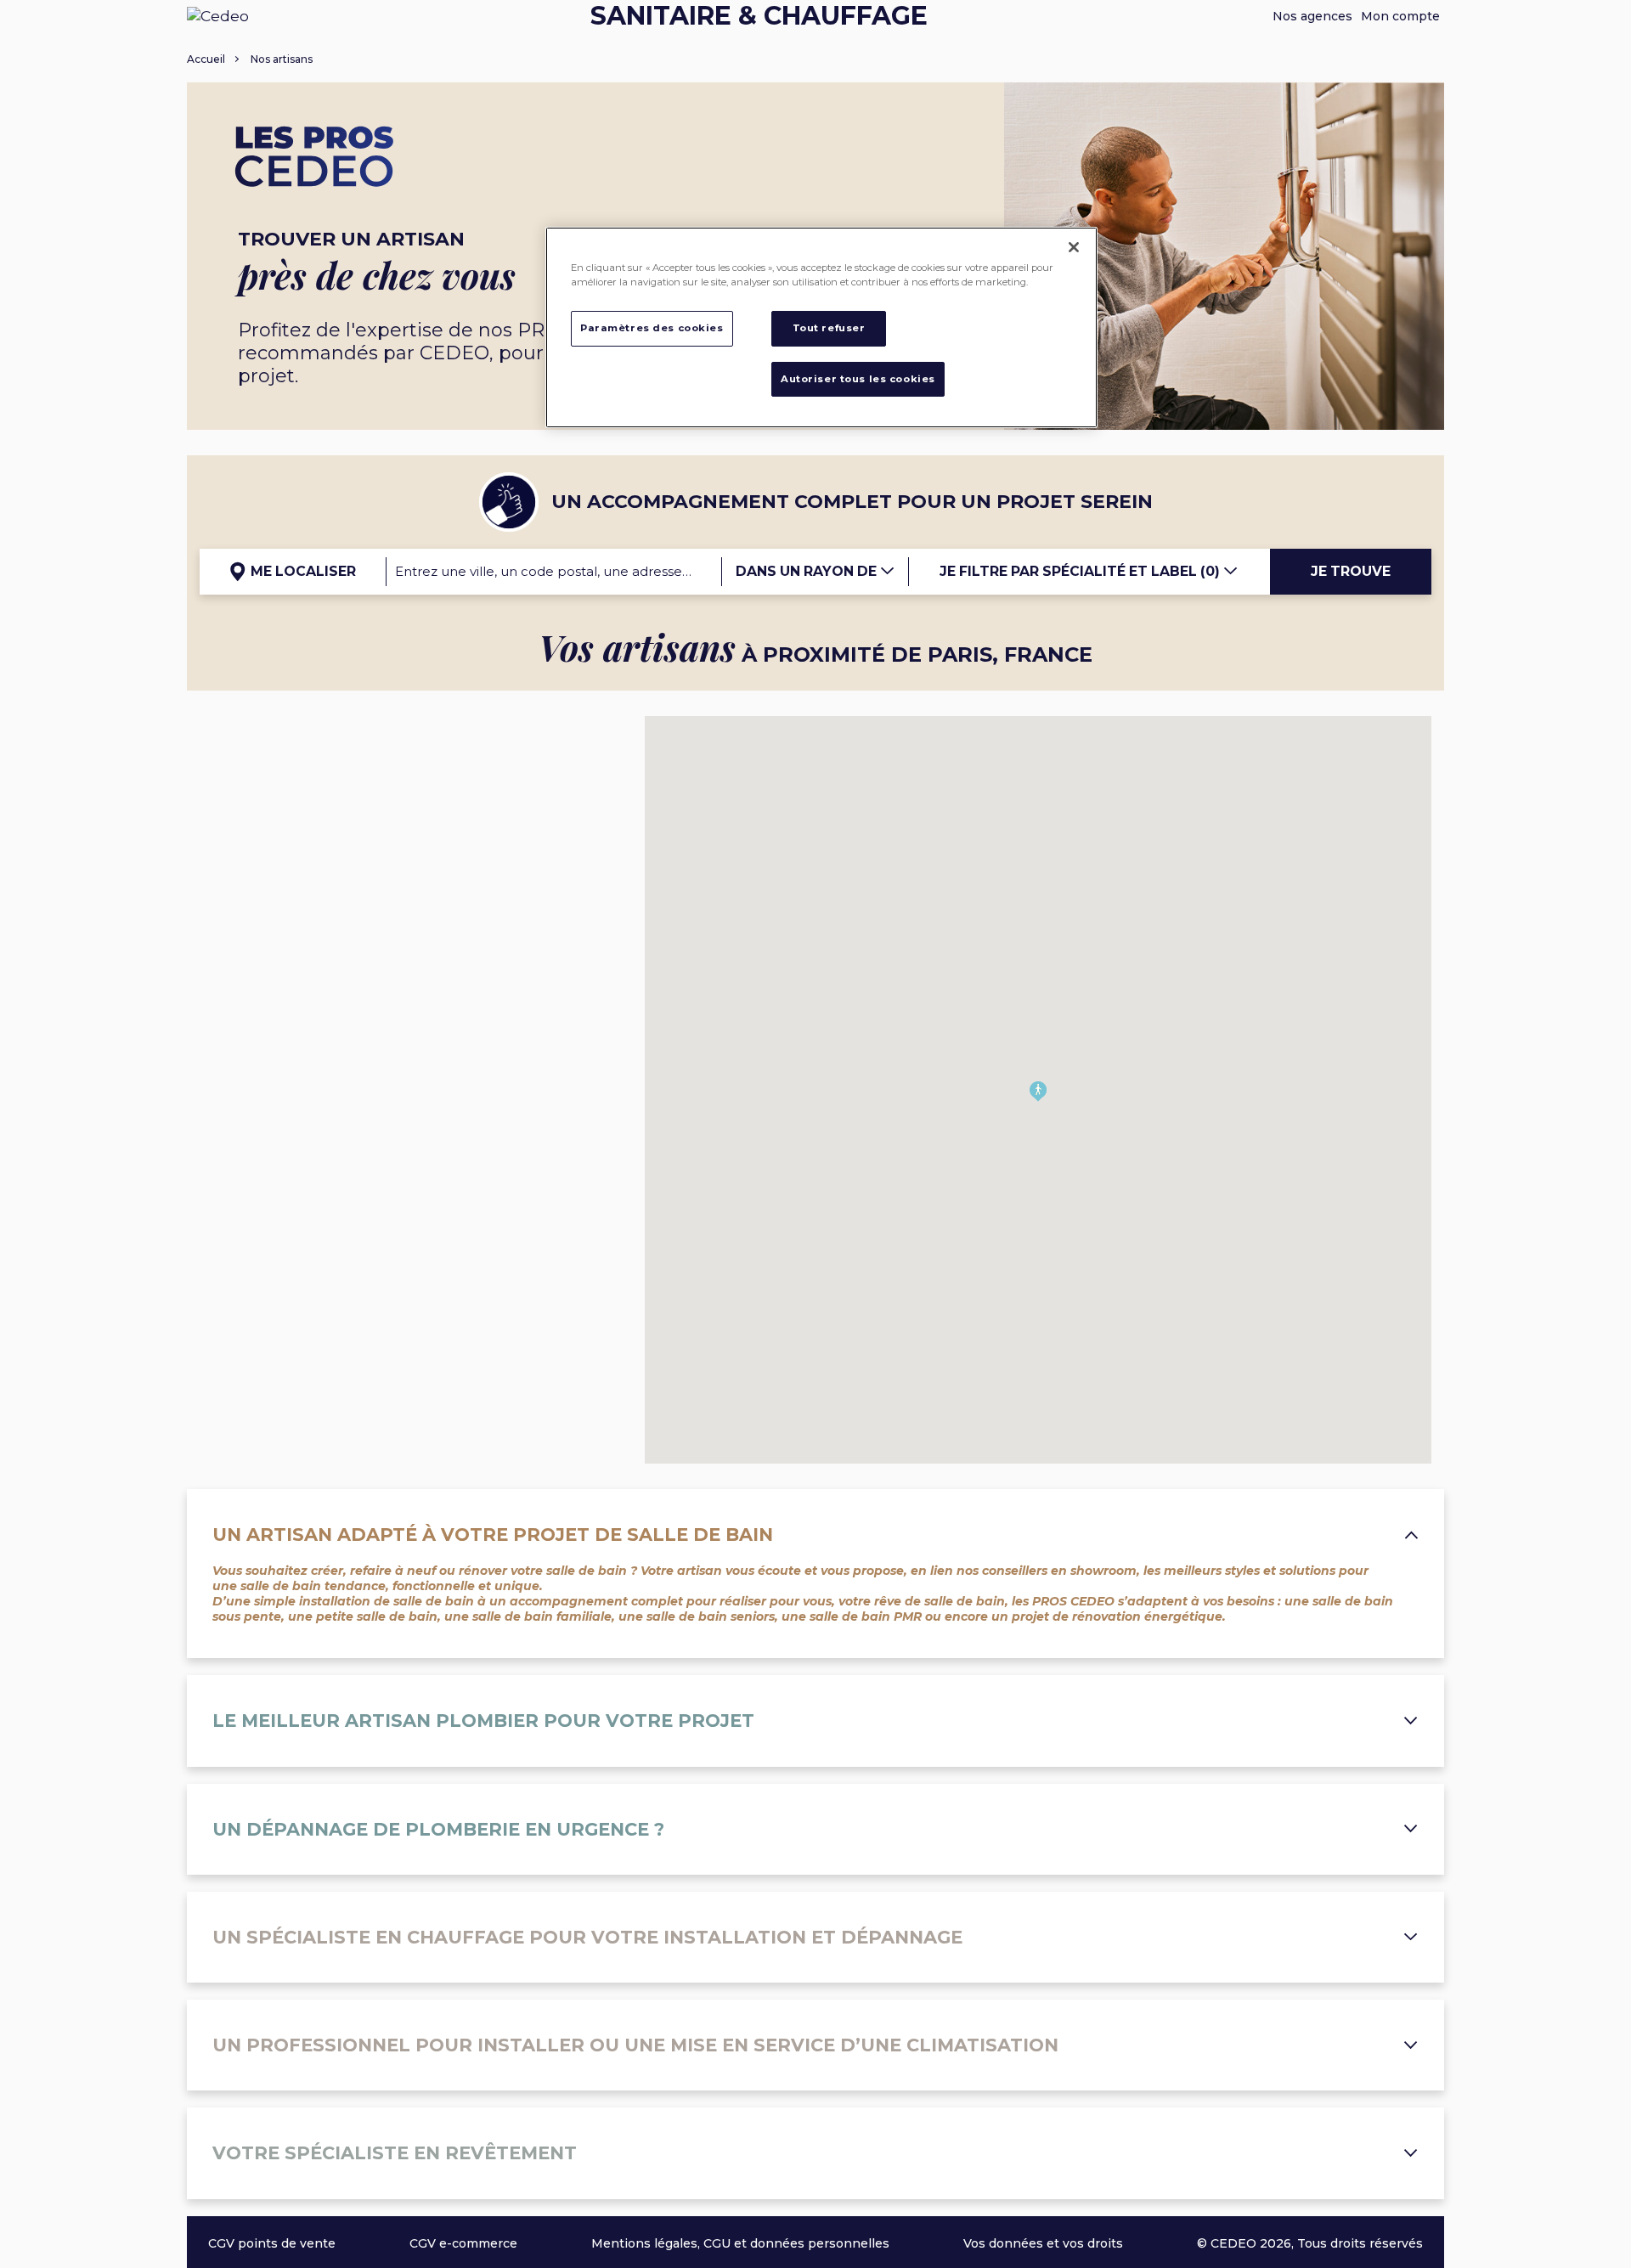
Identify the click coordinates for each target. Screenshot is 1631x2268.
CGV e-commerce (463, 2243)
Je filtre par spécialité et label (1080, 571)
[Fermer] (1074, 247)
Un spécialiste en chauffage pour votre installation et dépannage (587, 1937)
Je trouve (1351, 571)
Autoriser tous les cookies (858, 379)
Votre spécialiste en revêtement (395, 2153)
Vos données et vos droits (1043, 2243)
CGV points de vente (272, 2243)
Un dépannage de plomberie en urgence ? (438, 1829)
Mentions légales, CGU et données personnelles (740, 2243)
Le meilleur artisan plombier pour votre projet (483, 1721)
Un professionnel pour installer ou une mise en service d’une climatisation (635, 2045)
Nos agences (1312, 16)
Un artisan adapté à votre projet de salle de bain (493, 1535)
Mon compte (1400, 16)
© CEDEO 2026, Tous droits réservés (1310, 2243)
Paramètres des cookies (652, 328)
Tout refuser (829, 328)
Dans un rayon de (808, 571)
